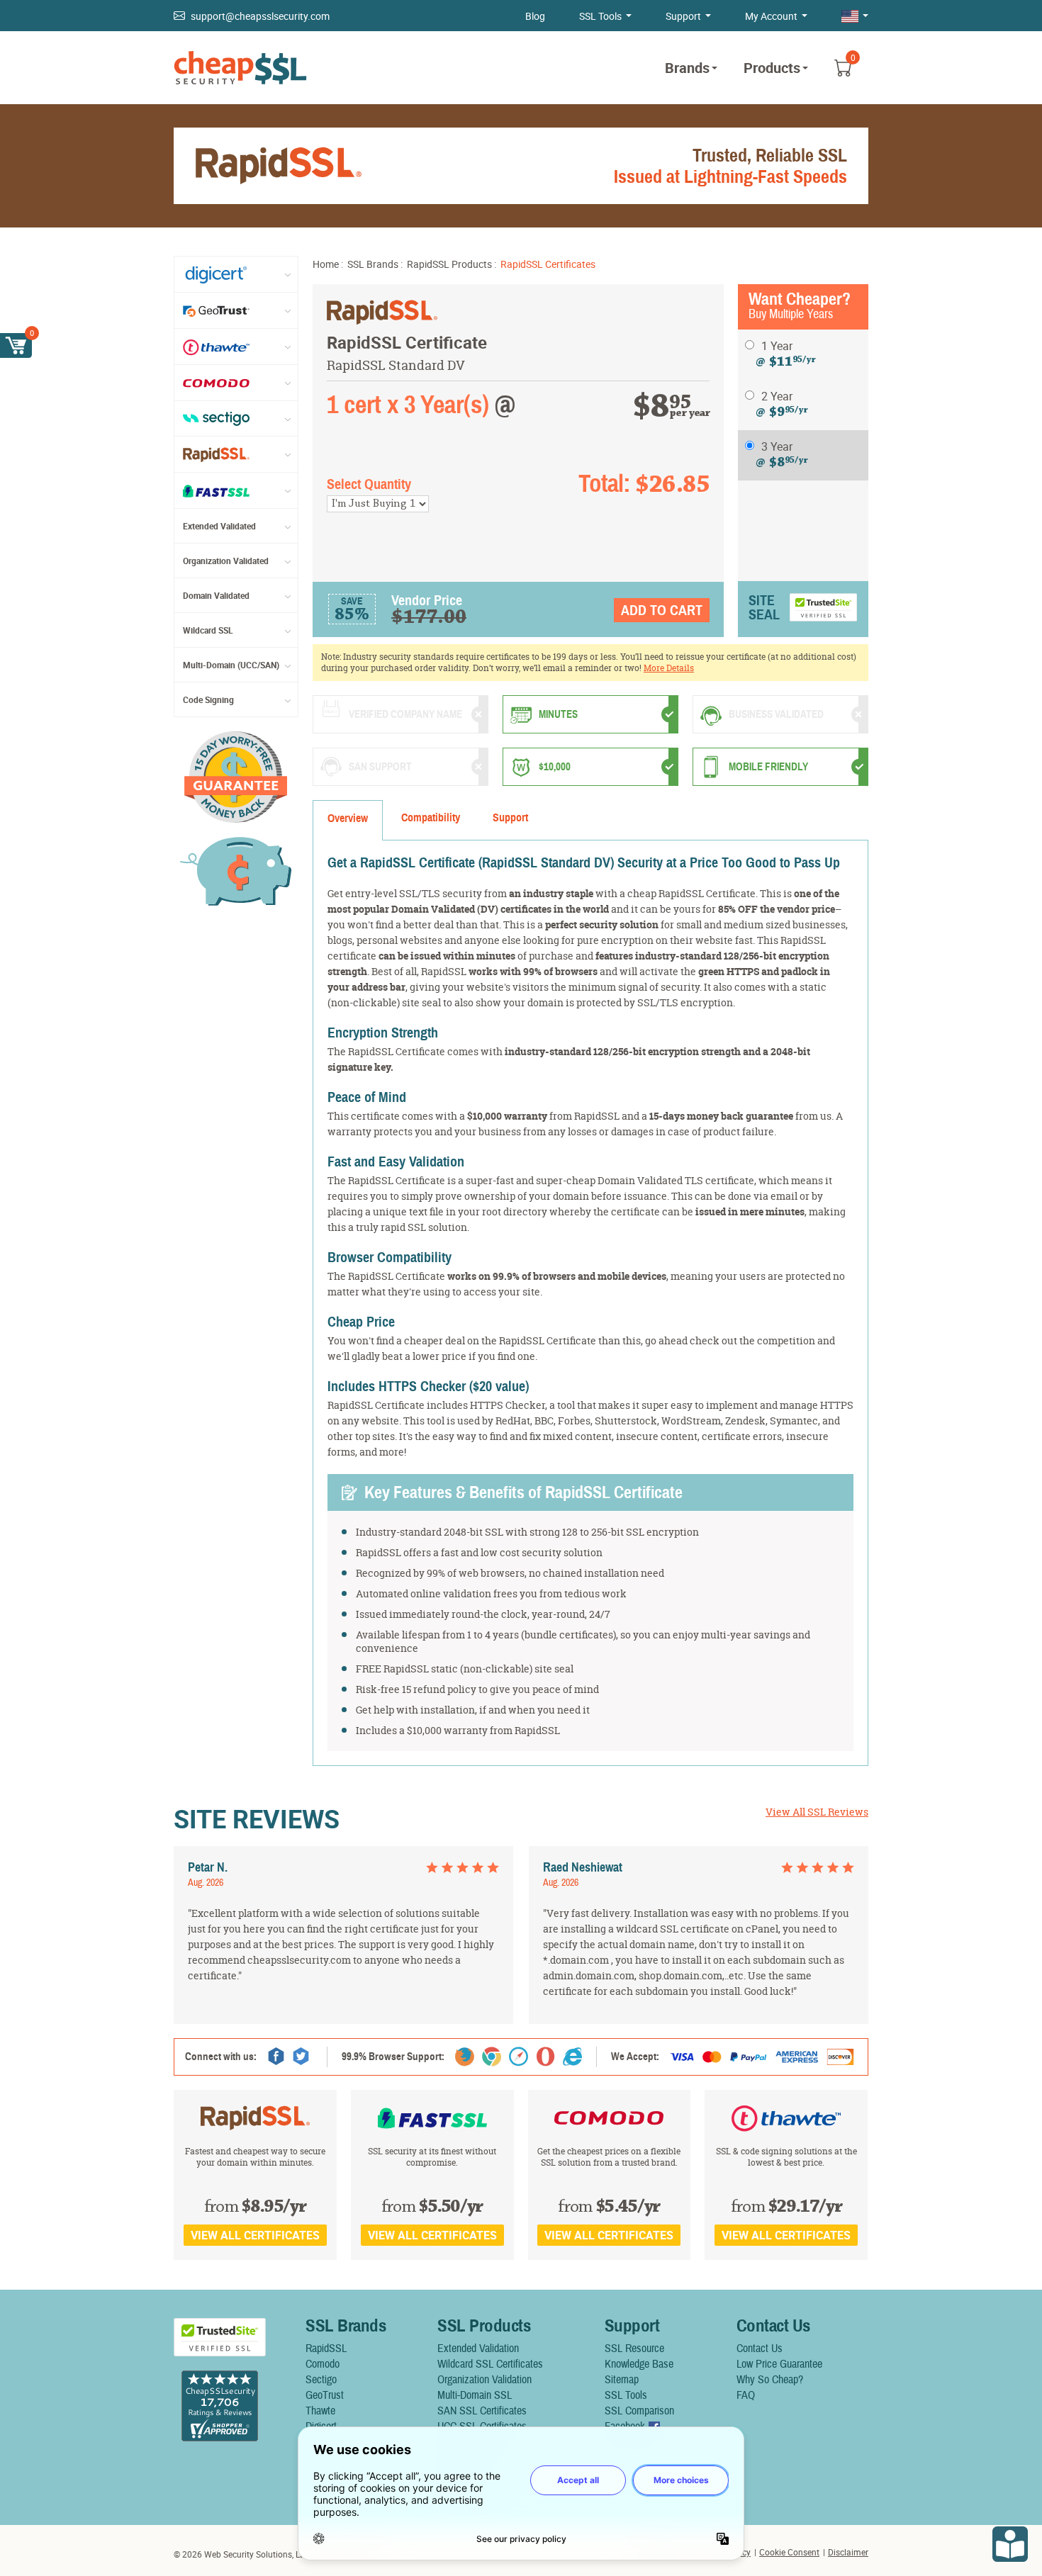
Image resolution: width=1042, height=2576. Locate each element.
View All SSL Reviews (817, 1812)
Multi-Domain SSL (475, 2395)
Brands (687, 68)
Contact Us (760, 2349)
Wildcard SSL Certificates (490, 2364)
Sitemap (622, 2380)
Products (772, 68)
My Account (771, 16)
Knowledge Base (639, 2364)
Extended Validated (219, 526)
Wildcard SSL (208, 630)
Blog (535, 16)
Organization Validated (226, 561)
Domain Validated (216, 595)
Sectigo (321, 2380)
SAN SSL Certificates (482, 2411)
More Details (669, 668)
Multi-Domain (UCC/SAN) (231, 665)
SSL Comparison (639, 2411)
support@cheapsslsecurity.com (260, 16)
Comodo (323, 2364)
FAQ (746, 2395)
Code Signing (208, 699)
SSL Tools (600, 16)
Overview (348, 819)
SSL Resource (634, 2349)
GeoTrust (325, 2395)
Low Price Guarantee (779, 2364)
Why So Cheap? (770, 2380)
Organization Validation (484, 2380)
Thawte (320, 2411)
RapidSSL (326, 2349)
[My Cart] (16, 345)
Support (683, 16)
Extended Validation (478, 2349)
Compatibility (431, 818)
